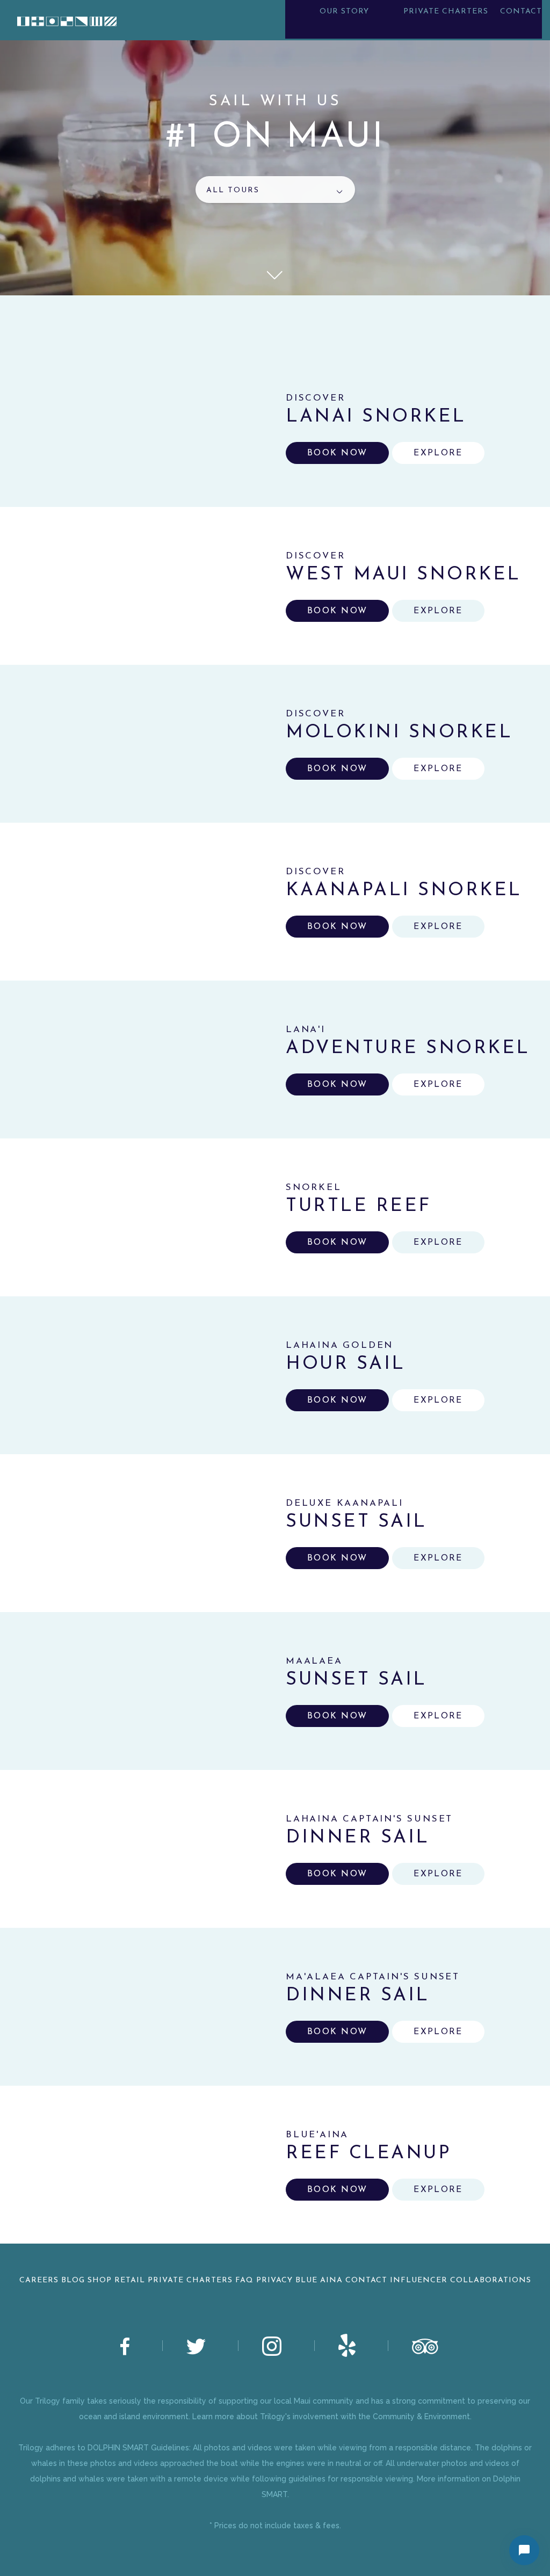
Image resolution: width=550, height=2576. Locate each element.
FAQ (244, 2280)
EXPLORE (438, 453)
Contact (366, 2280)
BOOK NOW (337, 453)
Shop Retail (116, 2280)
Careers (39, 2280)
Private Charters (190, 2280)
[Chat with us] (524, 2550)
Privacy (274, 2280)
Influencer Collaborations (461, 2280)
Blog (73, 2280)
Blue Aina (319, 2280)
